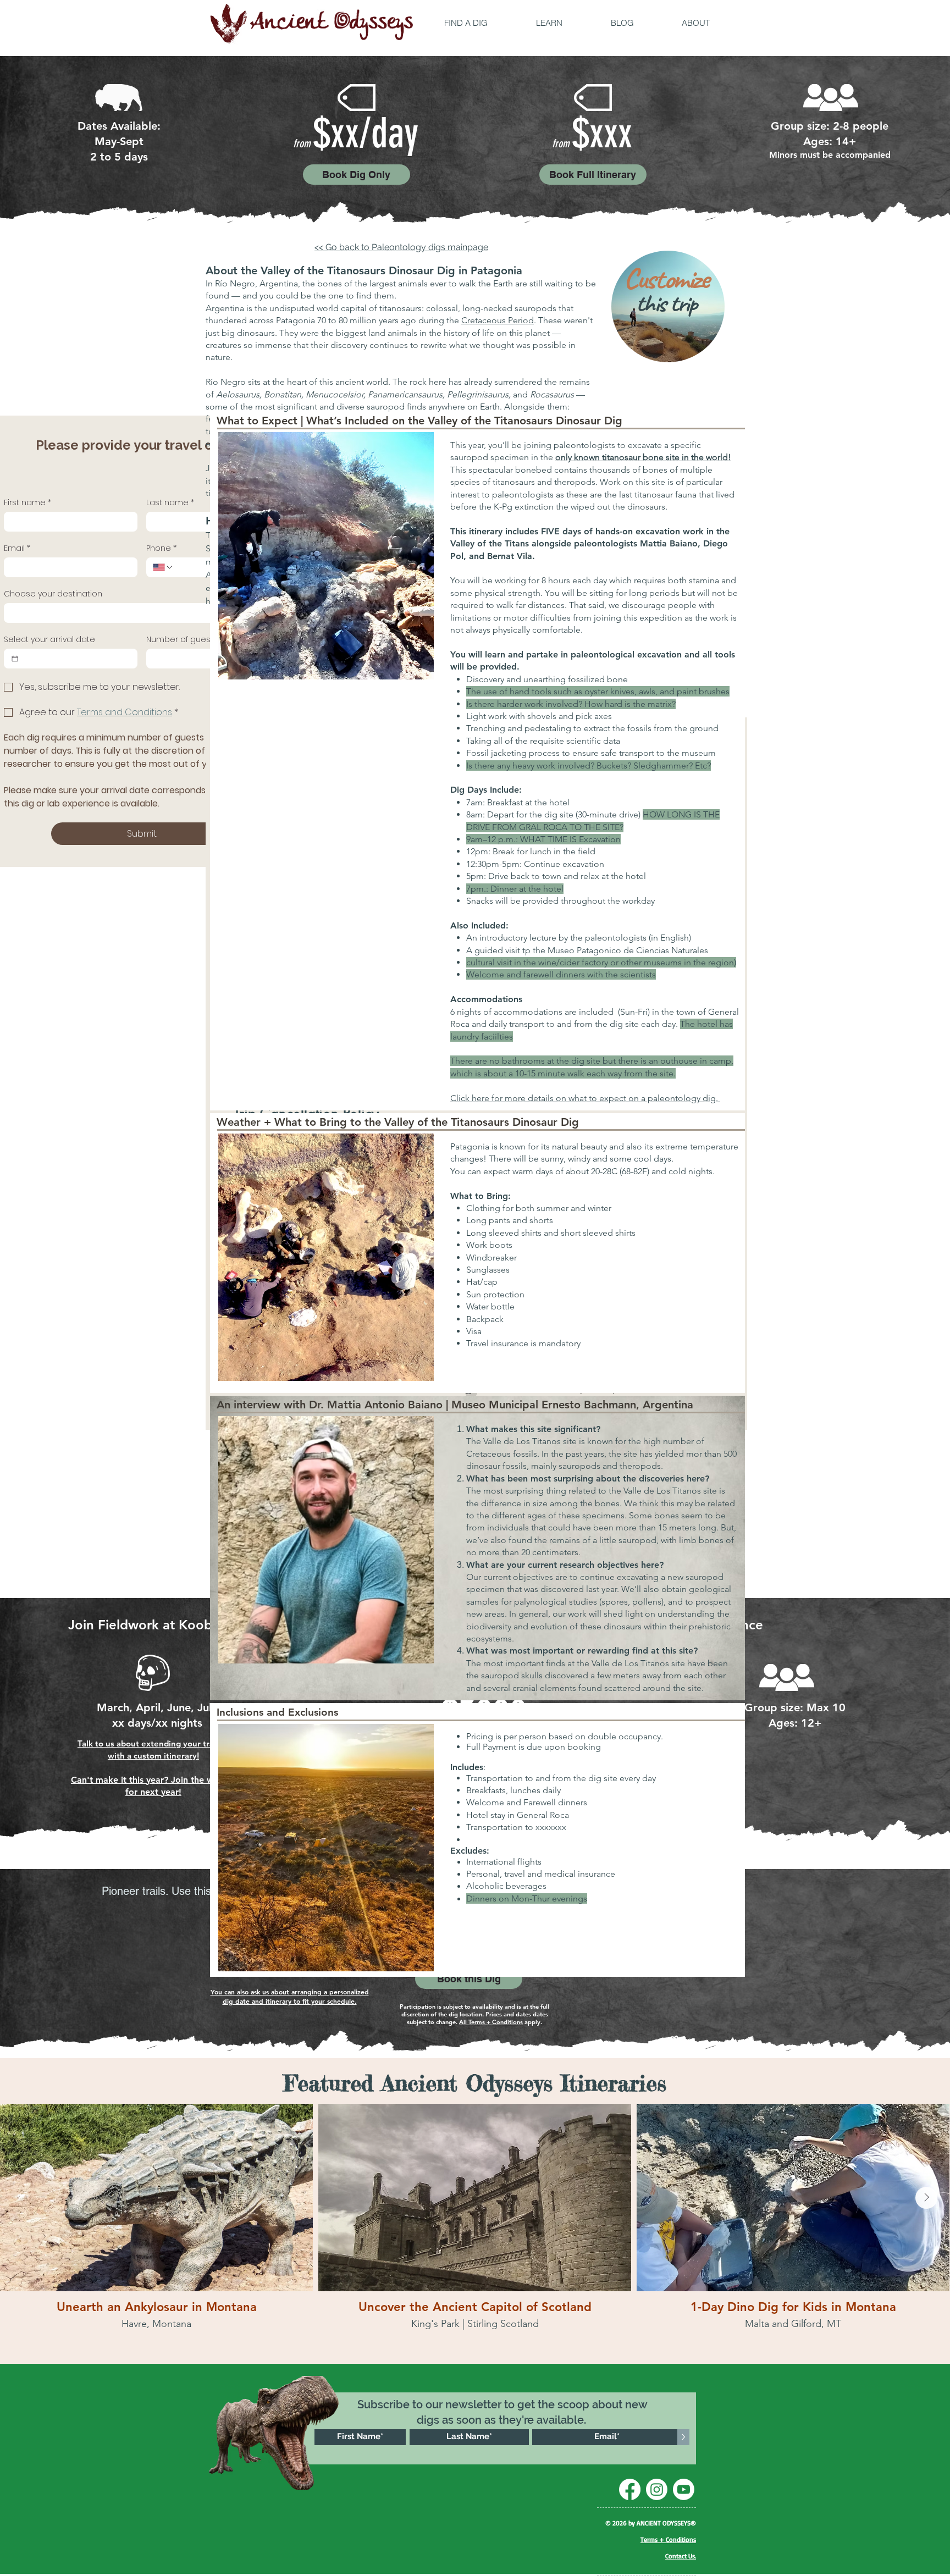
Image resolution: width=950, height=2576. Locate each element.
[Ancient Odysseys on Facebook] (630, 2489)
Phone (161, 548)
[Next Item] (926, 2198)
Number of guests (182, 640)
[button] (466, 23)
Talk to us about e (112, 1743)
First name (27, 503)
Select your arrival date (49, 640)
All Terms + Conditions (491, 2022)
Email (17, 548)
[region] (671, 309)
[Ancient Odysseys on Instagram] (657, 2489)
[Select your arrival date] (15, 659)
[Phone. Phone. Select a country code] (163, 567)
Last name (170, 503)
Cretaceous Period (498, 320)
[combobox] (142, 613)
